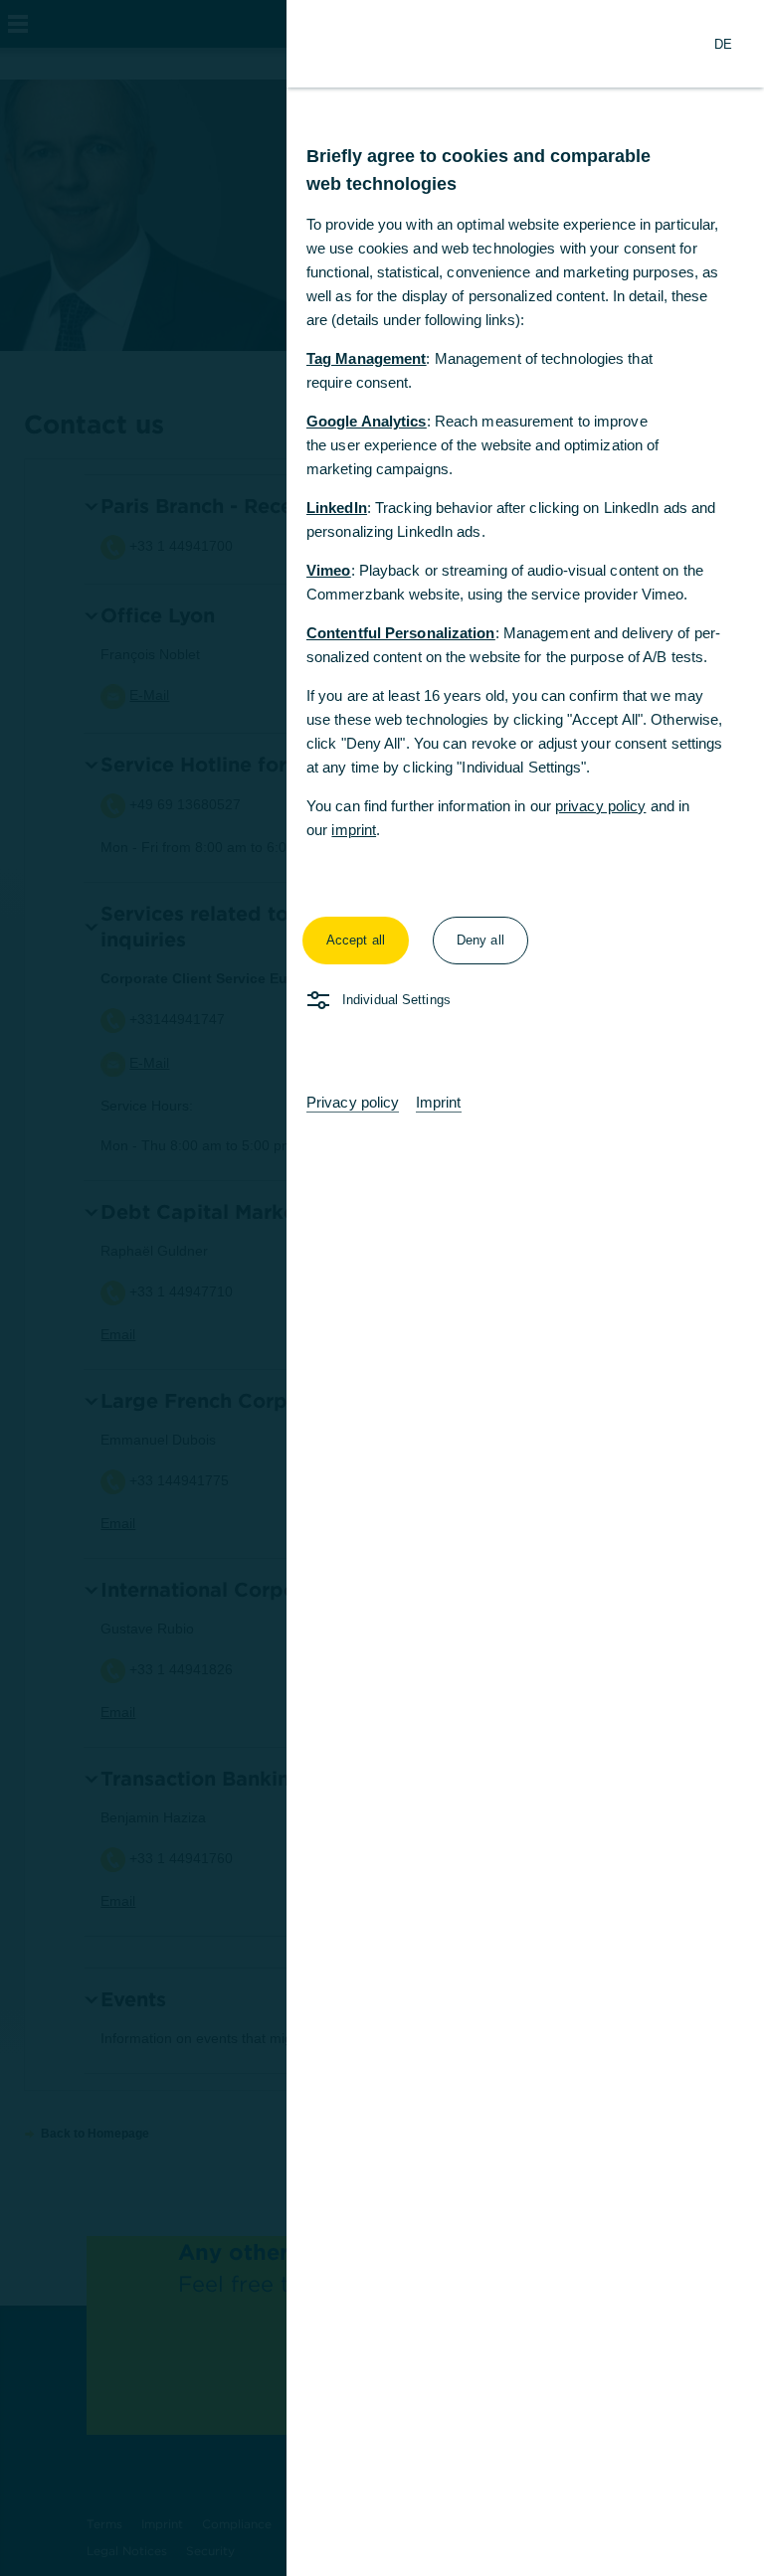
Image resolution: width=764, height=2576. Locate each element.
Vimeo (329, 570)
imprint (354, 830)
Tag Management (366, 358)
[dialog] (382, 1288)
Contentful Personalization (401, 633)
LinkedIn (337, 508)
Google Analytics (367, 421)
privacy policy (600, 806)
